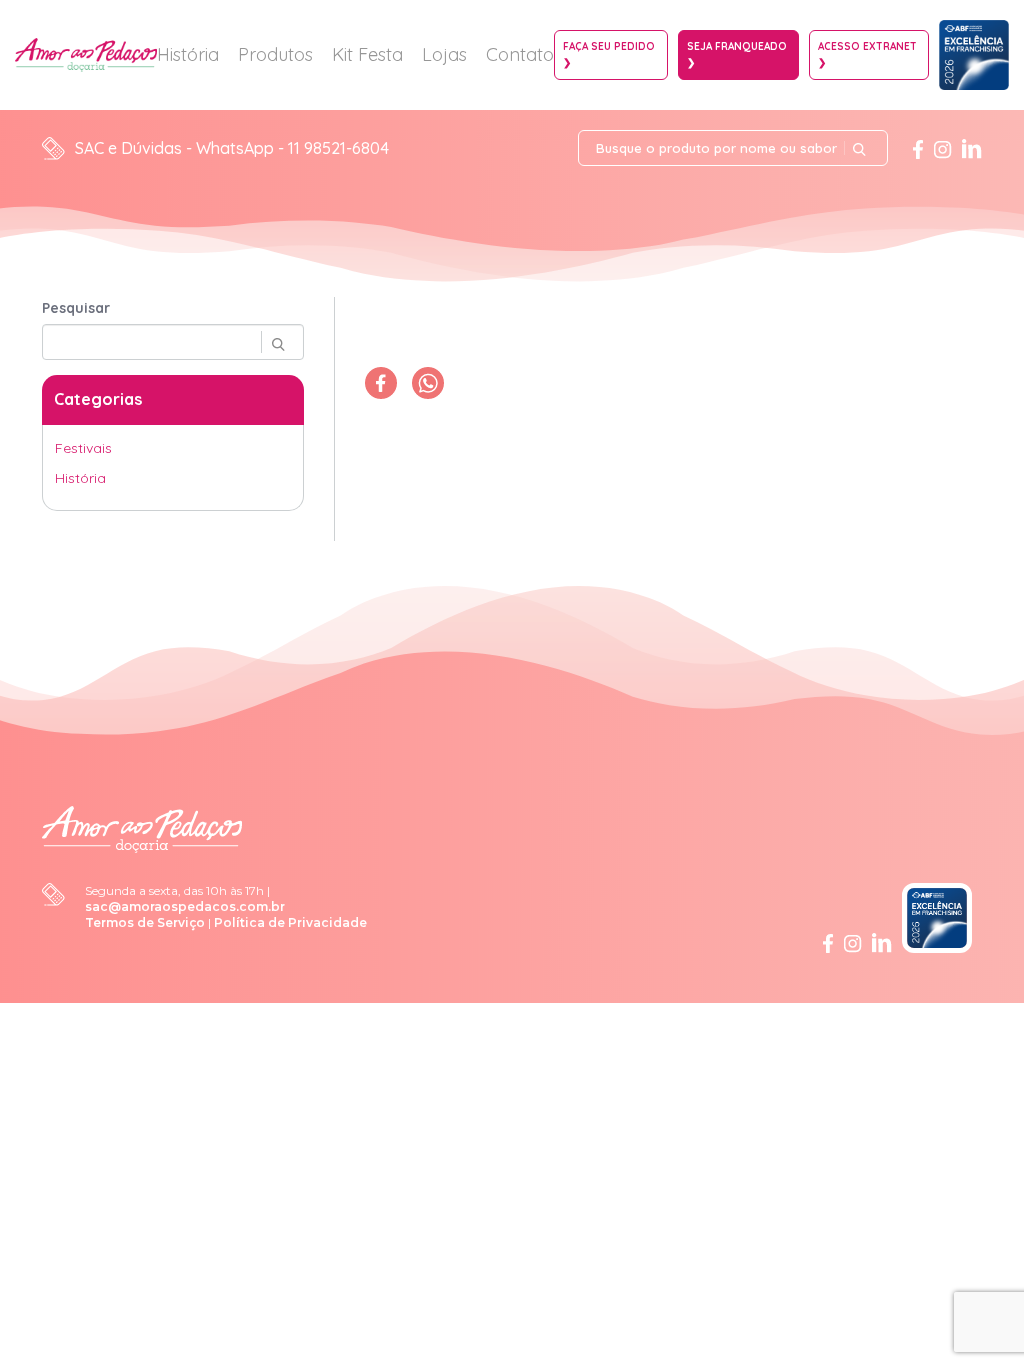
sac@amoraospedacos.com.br (185, 906)
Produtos (275, 54)
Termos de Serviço (145, 922)
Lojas (444, 54)
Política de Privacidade (290, 922)
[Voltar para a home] (142, 827)
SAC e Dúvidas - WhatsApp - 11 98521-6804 (232, 148)
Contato (520, 54)
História (188, 54)
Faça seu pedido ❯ (609, 54)
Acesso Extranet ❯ (867, 54)
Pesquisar (76, 308)
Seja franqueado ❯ (737, 54)
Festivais (83, 448)
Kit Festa (367, 54)
